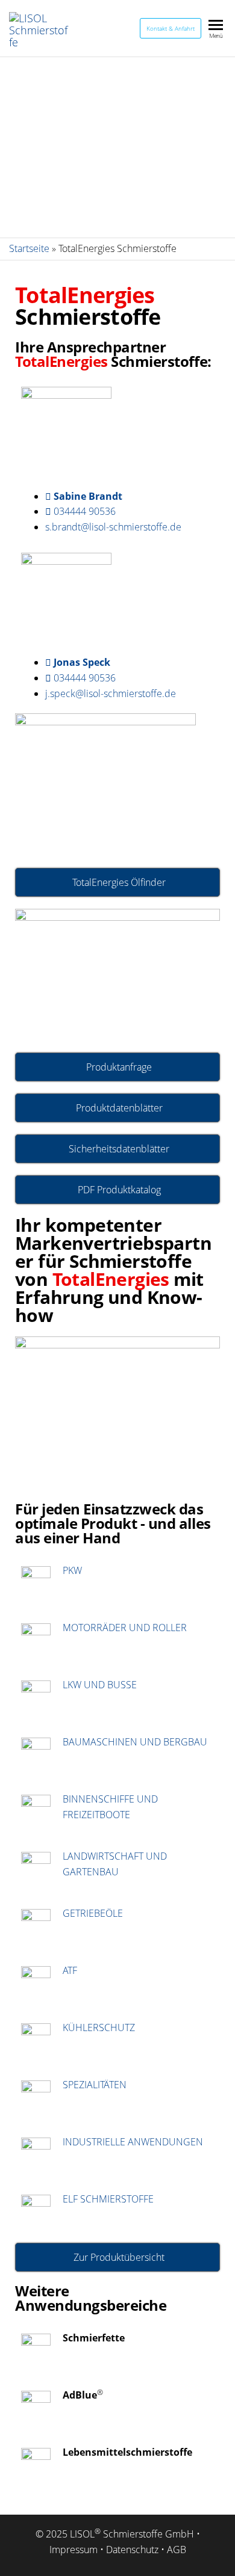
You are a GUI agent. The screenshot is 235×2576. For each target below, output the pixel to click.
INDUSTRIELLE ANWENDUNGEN (133, 2142)
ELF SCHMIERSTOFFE (108, 2199)
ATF (70, 1970)
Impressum (74, 2550)
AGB (177, 2550)
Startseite (29, 248)
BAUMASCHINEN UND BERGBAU (135, 1742)
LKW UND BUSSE (100, 1685)
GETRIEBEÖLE (93, 1913)
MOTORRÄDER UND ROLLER (125, 1628)
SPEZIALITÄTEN (95, 2085)
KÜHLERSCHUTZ (99, 2027)
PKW (72, 1570)
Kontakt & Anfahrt (171, 28)
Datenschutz (132, 2550)
